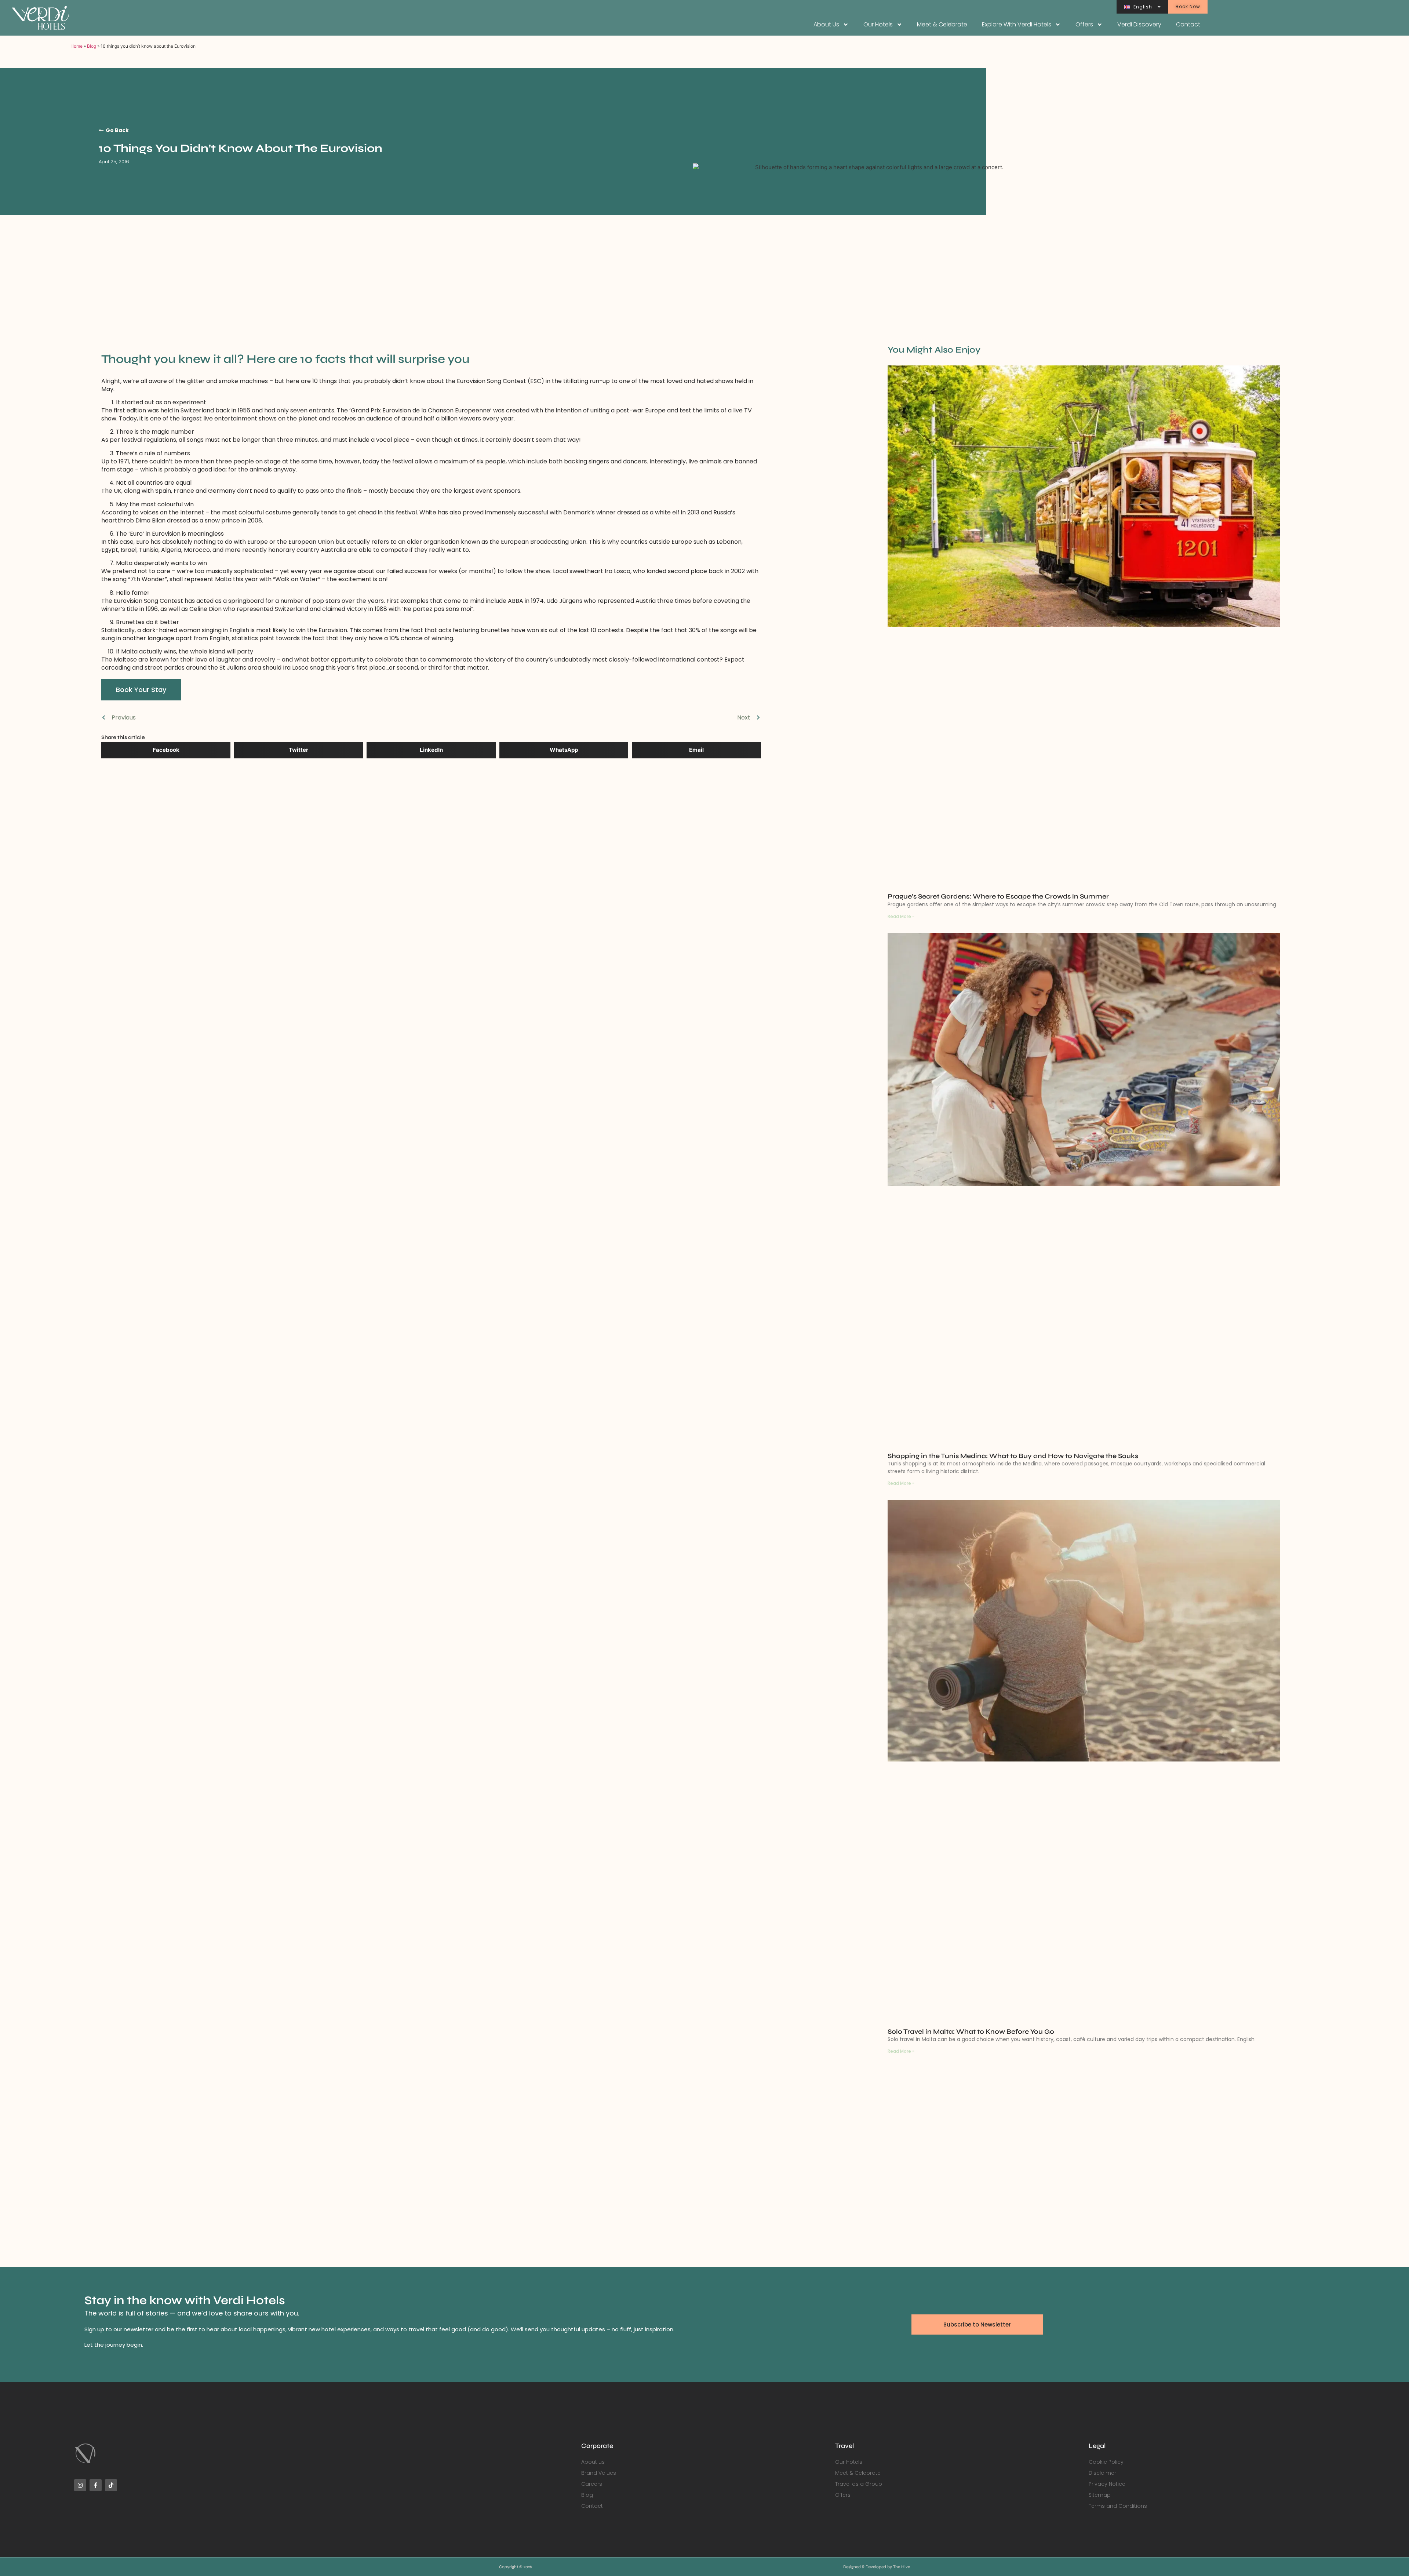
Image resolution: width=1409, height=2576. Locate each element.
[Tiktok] (111, 2485)
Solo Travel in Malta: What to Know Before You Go (971, 2032)
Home (77, 46)
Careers (592, 2484)
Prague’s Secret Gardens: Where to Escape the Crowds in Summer (998, 896)
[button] (166, 750)
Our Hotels (878, 24)
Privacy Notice (1107, 2484)
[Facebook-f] (96, 2485)
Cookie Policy (1106, 2462)
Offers (1084, 24)
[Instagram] (80, 2485)
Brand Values (599, 2473)
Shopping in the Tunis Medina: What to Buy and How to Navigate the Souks (1013, 1456)
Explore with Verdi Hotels (1017, 24)
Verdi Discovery (1139, 24)
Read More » (901, 916)
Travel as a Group (859, 2484)
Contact (1188, 24)
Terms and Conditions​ (1118, 2506)
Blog (92, 46)
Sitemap (1100, 2495)
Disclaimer (1102, 2473)
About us (826, 24)
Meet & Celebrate (942, 24)
